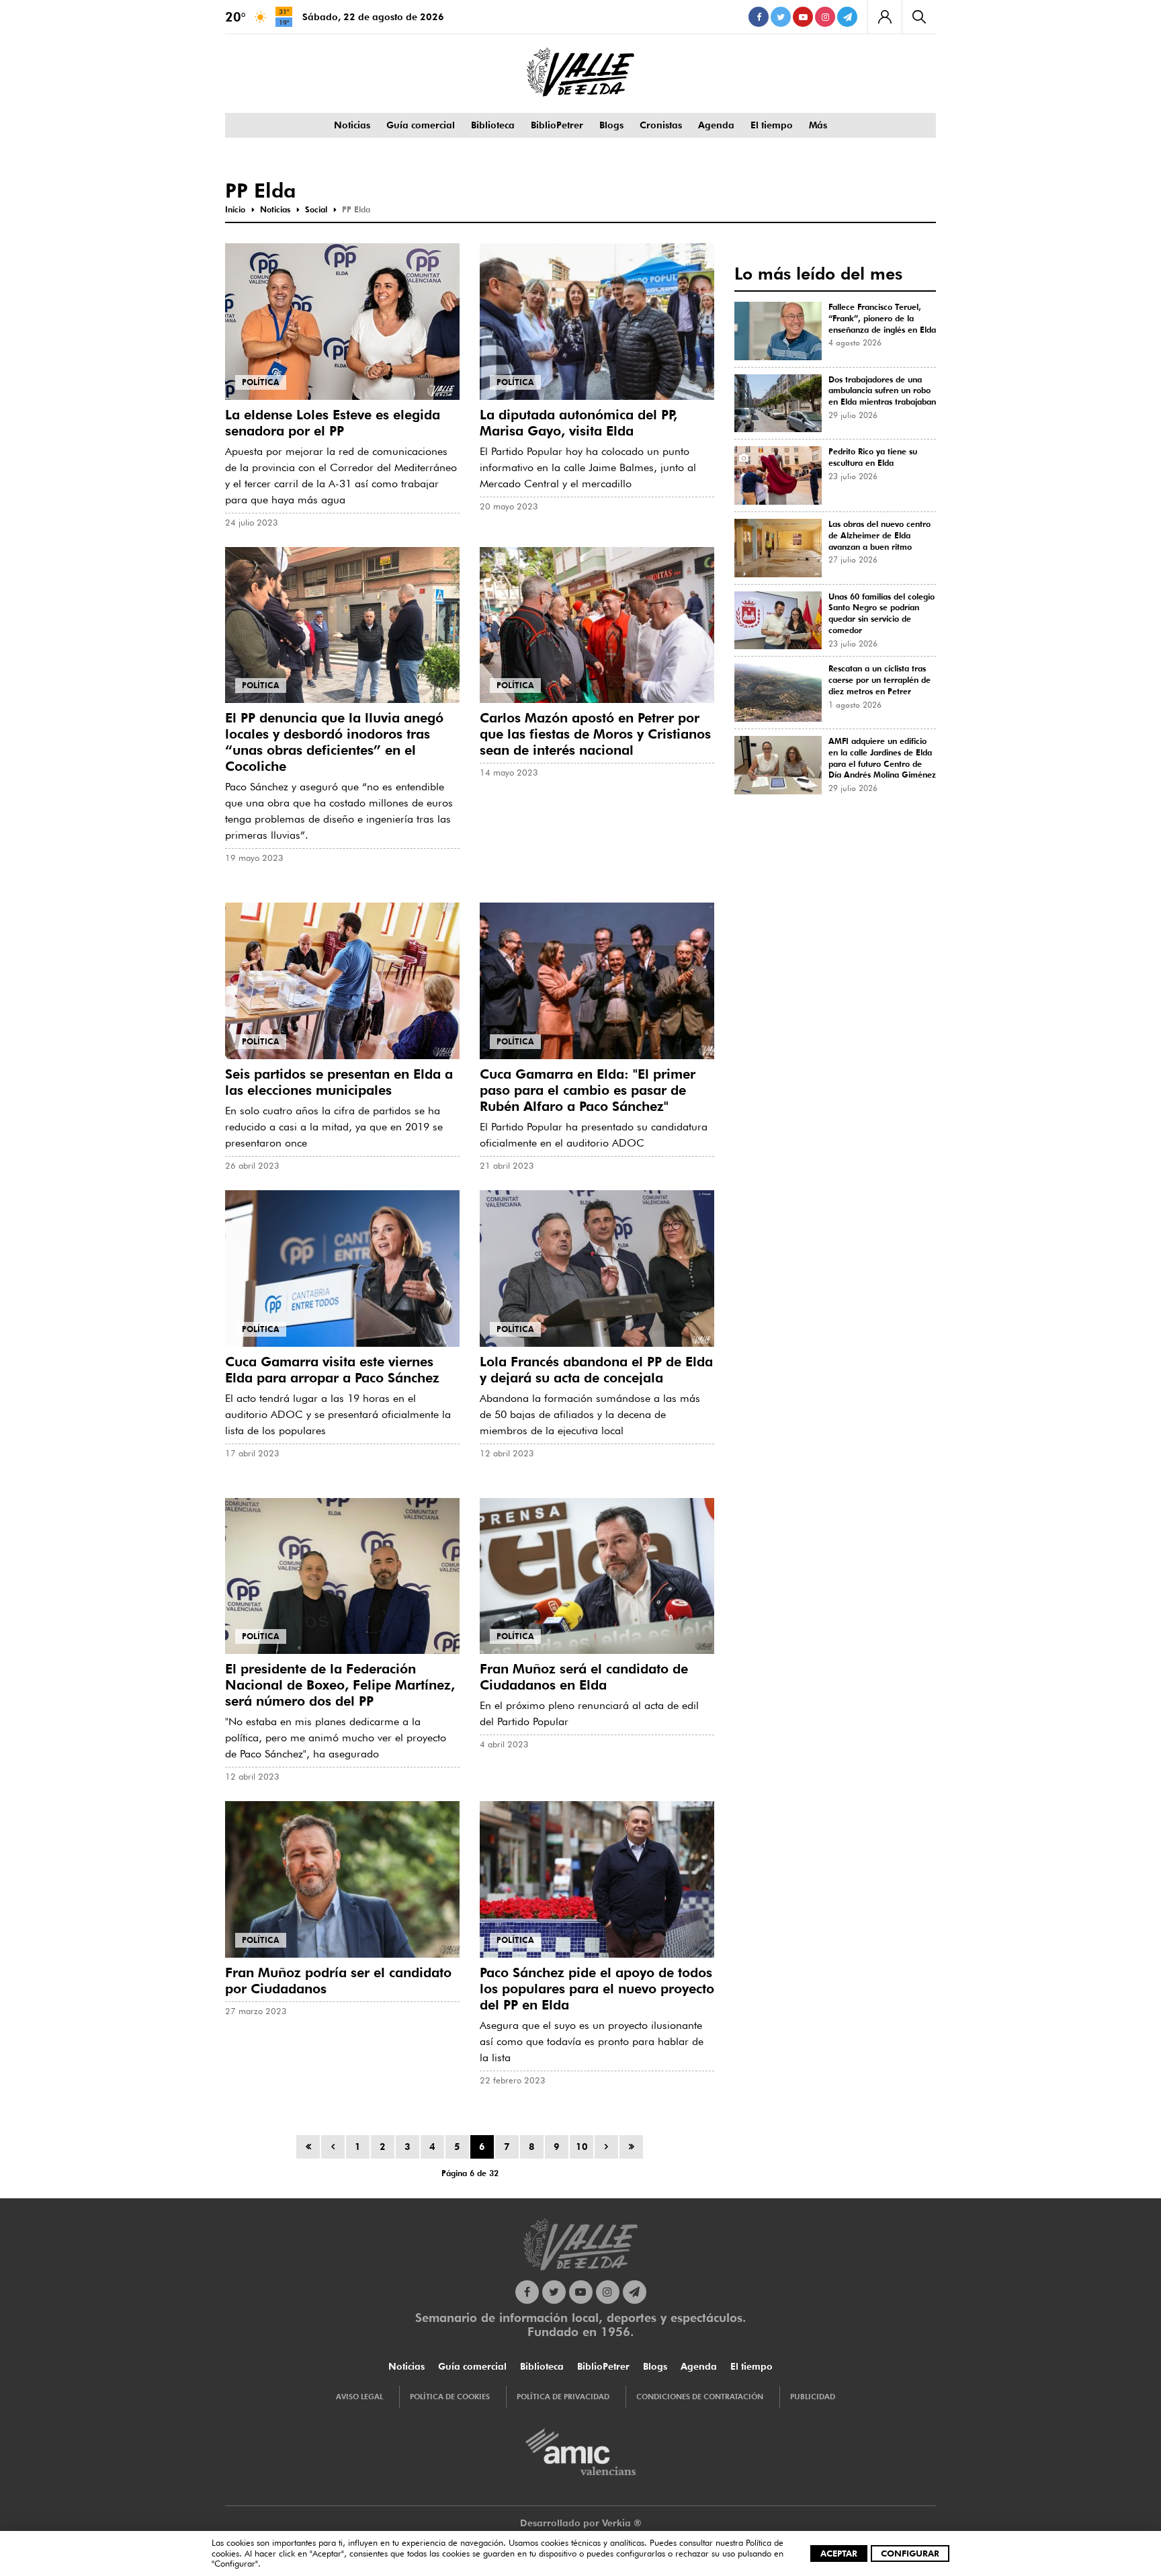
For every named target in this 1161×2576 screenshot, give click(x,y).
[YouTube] (803, 17)
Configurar (910, 2553)
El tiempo (772, 125)
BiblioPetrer (557, 125)
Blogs (611, 125)
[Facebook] (759, 17)
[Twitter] (781, 17)
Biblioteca (493, 125)
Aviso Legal (359, 2397)
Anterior (333, 2147)
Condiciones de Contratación (700, 2397)
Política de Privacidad (563, 2397)
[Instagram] (825, 17)
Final (631, 2147)
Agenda (716, 125)
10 (582, 2147)
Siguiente (606, 2147)
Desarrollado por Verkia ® (581, 2523)
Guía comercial (421, 125)
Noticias (352, 125)
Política (261, 382)
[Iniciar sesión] (885, 17)
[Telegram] (847, 17)
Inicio (308, 2147)
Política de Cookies (450, 2397)
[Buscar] (919, 17)
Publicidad (813, 2397)
